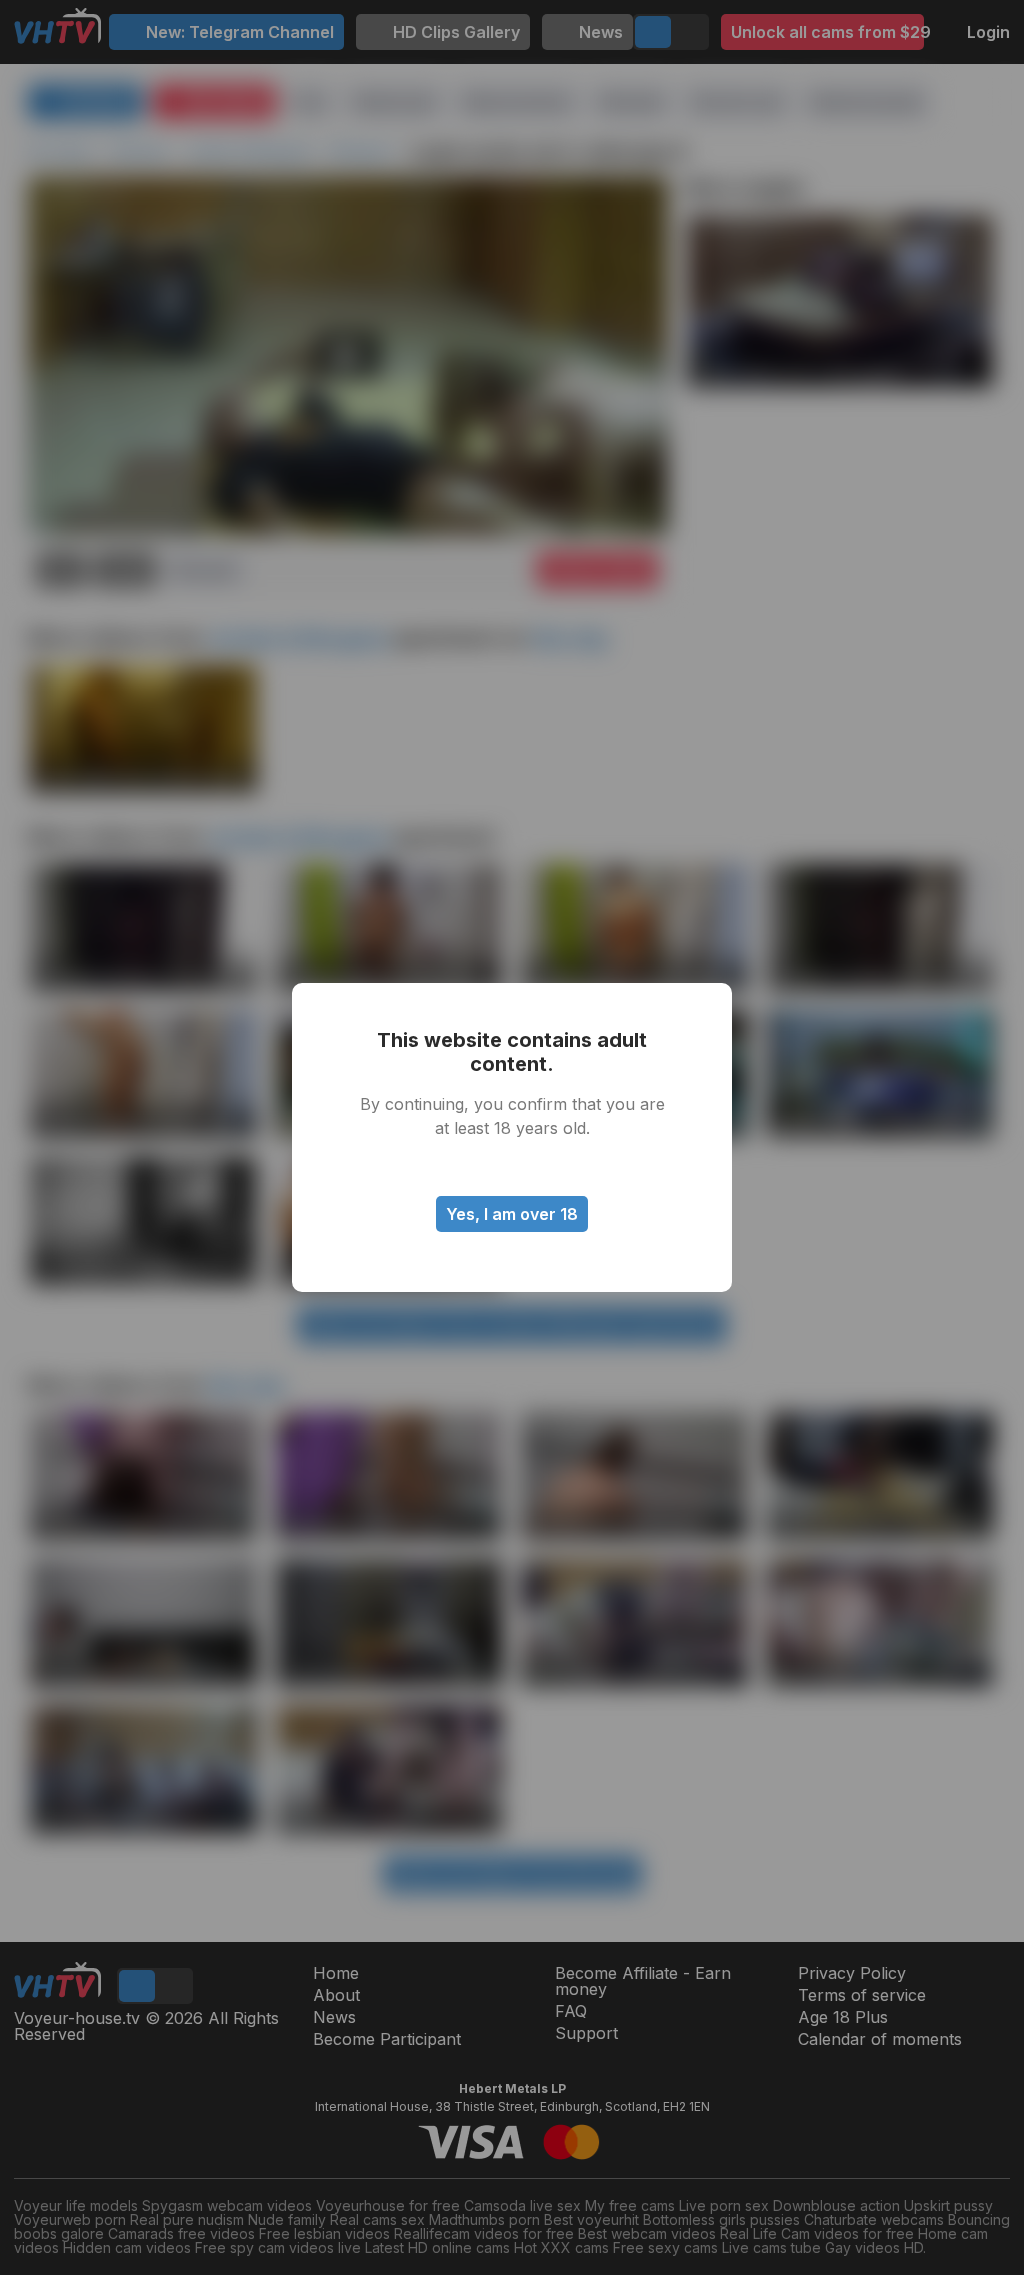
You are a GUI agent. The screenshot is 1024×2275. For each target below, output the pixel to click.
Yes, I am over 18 (512, 1214)
